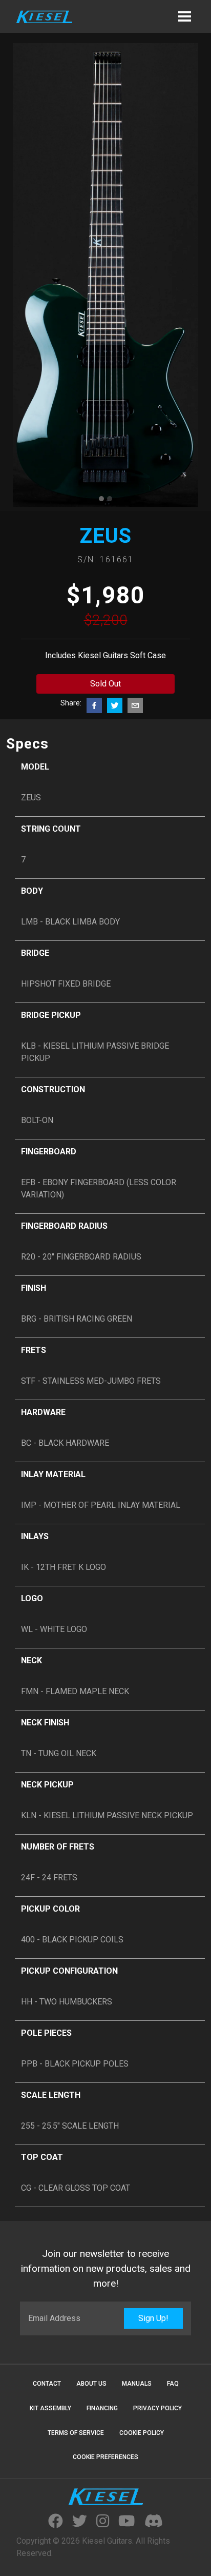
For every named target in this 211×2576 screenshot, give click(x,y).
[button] (184, 16)
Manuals (137, 2384)
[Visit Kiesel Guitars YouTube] (126, 2522)
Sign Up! (153, 2318)
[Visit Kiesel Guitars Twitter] (80, 2522)
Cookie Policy (142, 2433)
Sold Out (105, 684)
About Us (91, 2384)
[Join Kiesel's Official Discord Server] (154, 2522)
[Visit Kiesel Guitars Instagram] (103, 2522)
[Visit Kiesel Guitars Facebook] (56, 2522)
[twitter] (115, 705)
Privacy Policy (157, 2408)
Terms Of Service (76, 2433)
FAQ (173, 2384)
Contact (47, 2384)
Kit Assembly (50, 2408)
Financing (102, 2408)
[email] (135, 705)
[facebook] (94, 705)
